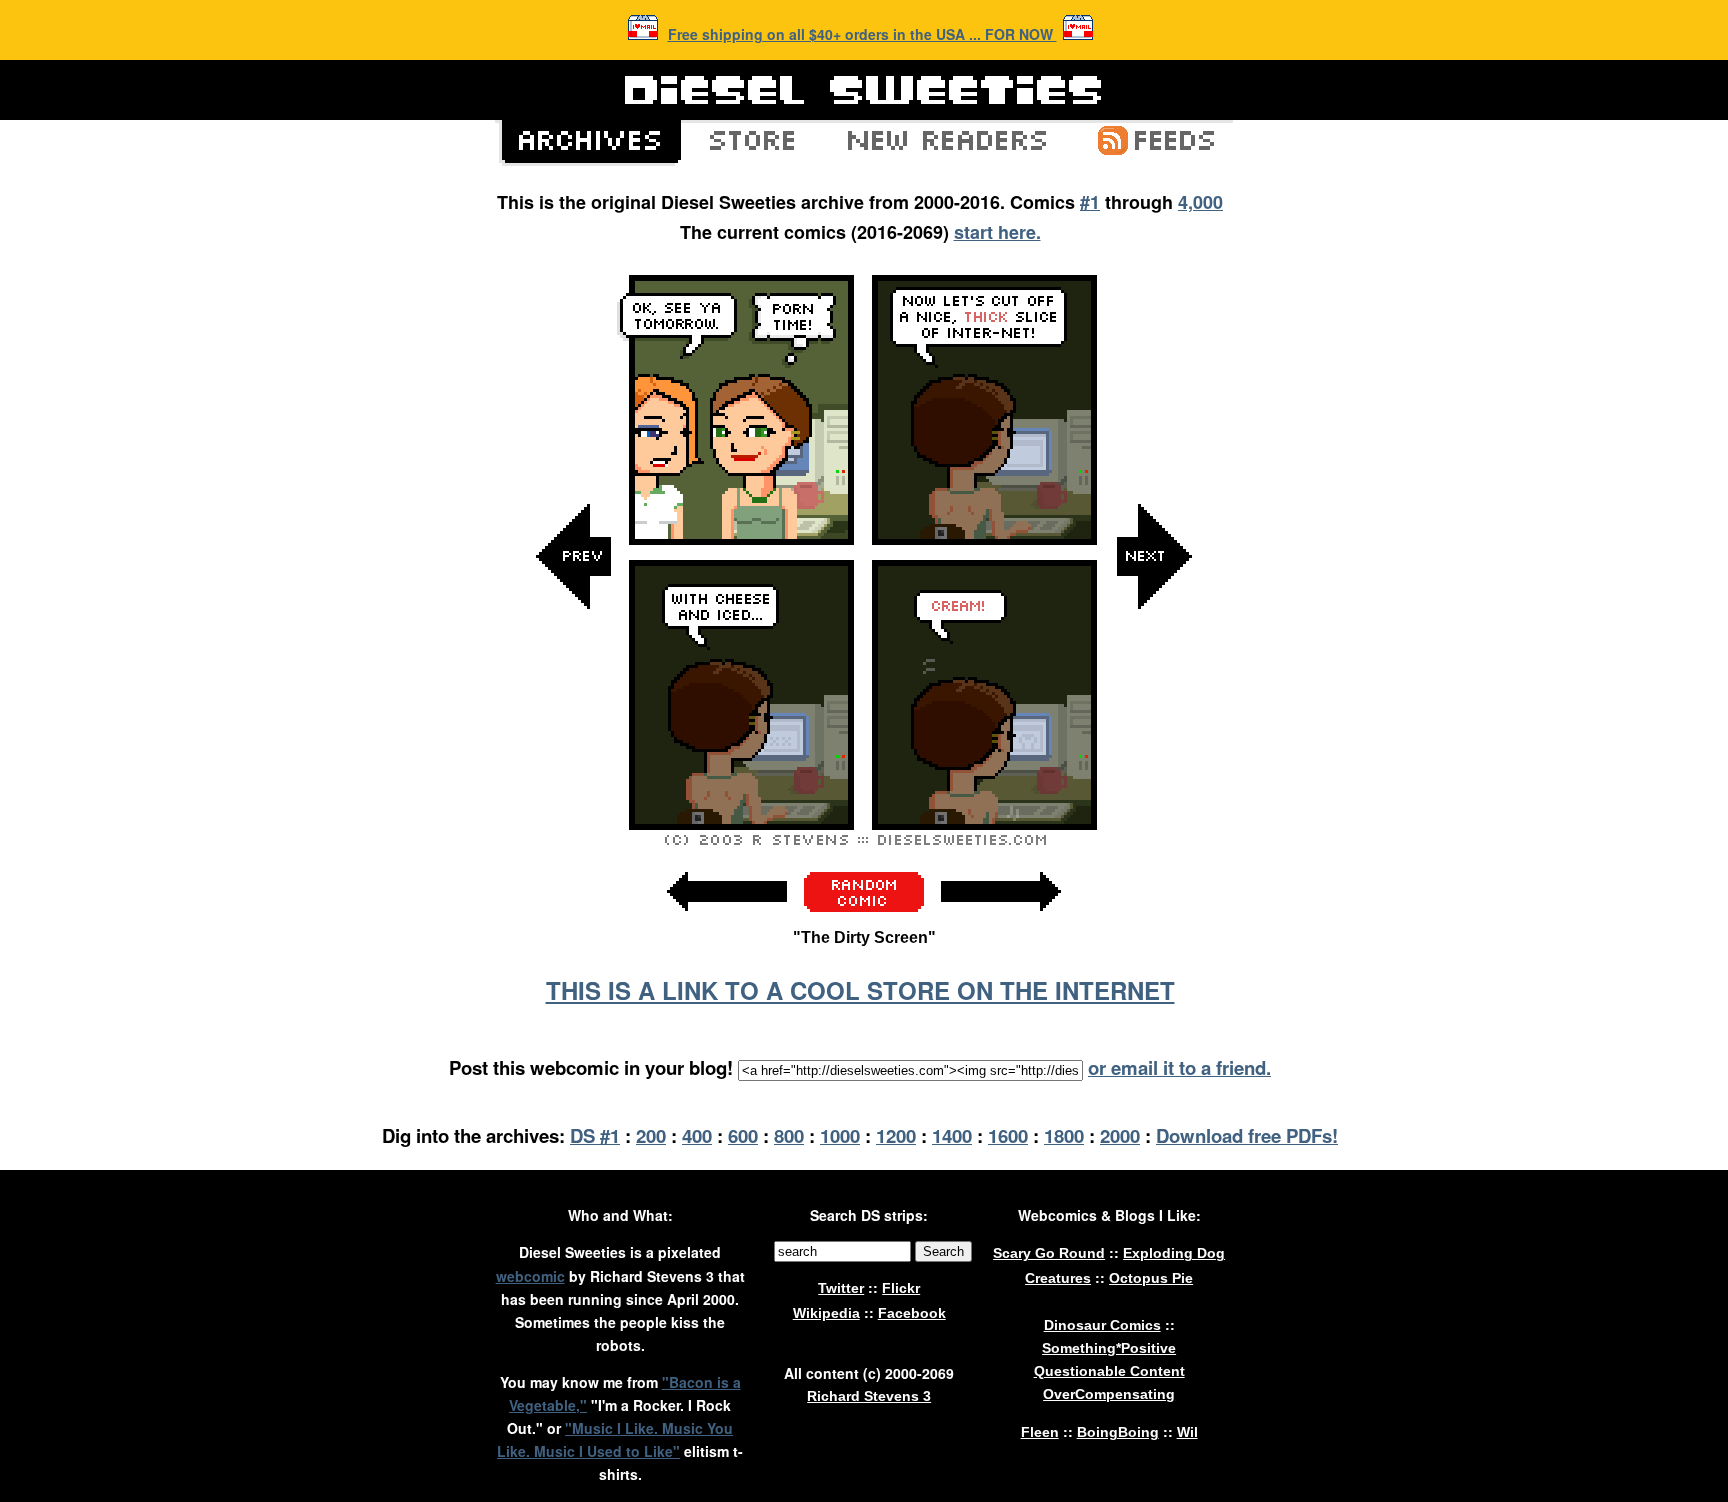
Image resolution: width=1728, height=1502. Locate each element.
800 (789, 1135)
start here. (997, 232)
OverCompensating (1109, 1394)
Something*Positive (1109, 1348)
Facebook (912, 1313)
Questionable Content (1109, 1371)
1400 (952, 1135)
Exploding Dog (1174, 1253)
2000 (1120, 1135)
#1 (1090, 202)
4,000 (1200, 202)
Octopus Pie (1151, 1278)
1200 (896, 1135)
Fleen (1040, 1432)
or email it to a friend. (1179, 1067)
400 (697, 1135)
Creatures (1058, 1278)
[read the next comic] (1154, 757)
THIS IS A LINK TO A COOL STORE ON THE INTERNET (860, 990)
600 (743, 1135)
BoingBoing (1118, 1432)
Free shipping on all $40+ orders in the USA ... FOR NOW (862, 34)
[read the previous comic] (574, 757)
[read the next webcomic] (1001, 921)
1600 (1008, 1135)
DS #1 (595, 1135)
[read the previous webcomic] (727, 921)
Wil (1187, 1432)
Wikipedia (826, 1313)
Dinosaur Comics (1102, 1325)
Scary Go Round (1049, 1253)
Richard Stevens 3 (869, 1396)
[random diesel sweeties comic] (864, 906)
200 (651, 1135)
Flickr (901, 1288)
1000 (840, 1135)
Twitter (841, 1288)
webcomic (530, 1276)
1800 (1064, 1135)
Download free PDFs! (1247, 1135)
